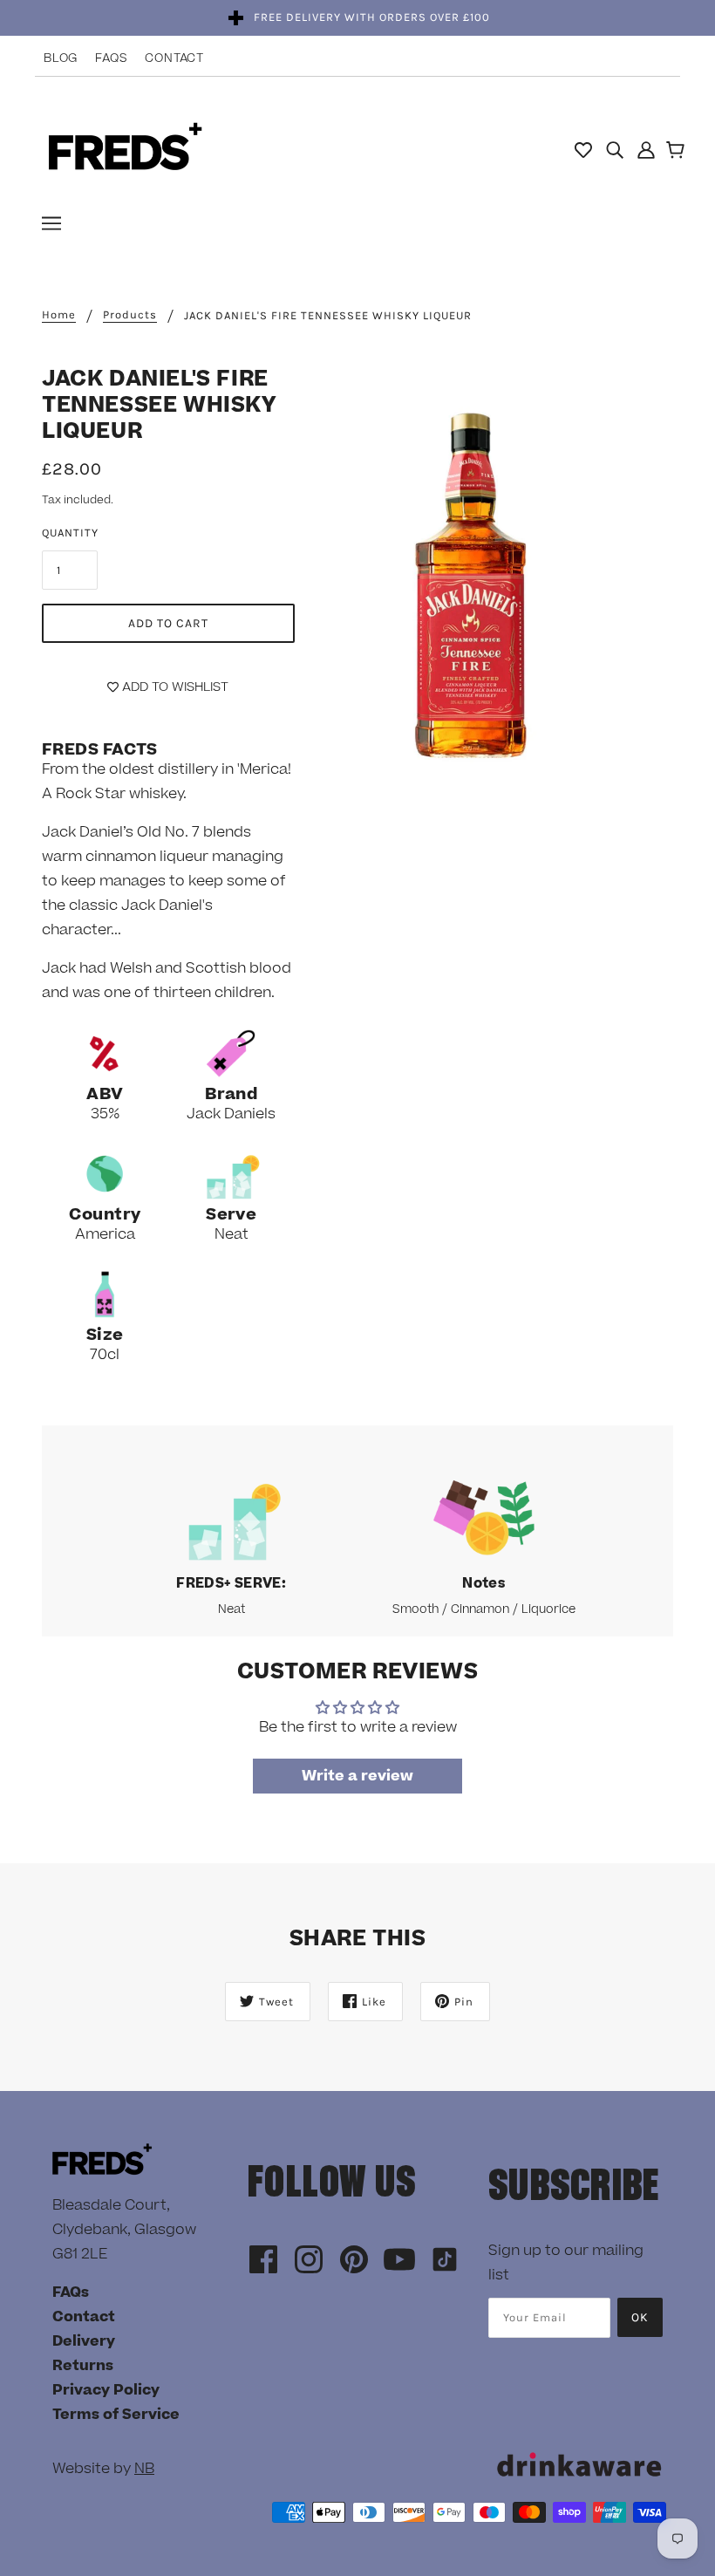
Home (59, 315)
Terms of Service (116, 2415)
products (130, 315)
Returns (83, 2366)
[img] (615, 149)
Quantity (70, 533)
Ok (640, 2317)
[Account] (646, 149)
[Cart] (678, 152)
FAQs (111, 58)
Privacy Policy (106, 2390)
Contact (174, 58)
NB (144, 2469)
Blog (61, 58)
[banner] (125, 148)
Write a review (357, 1776)
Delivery (84, 2341)
